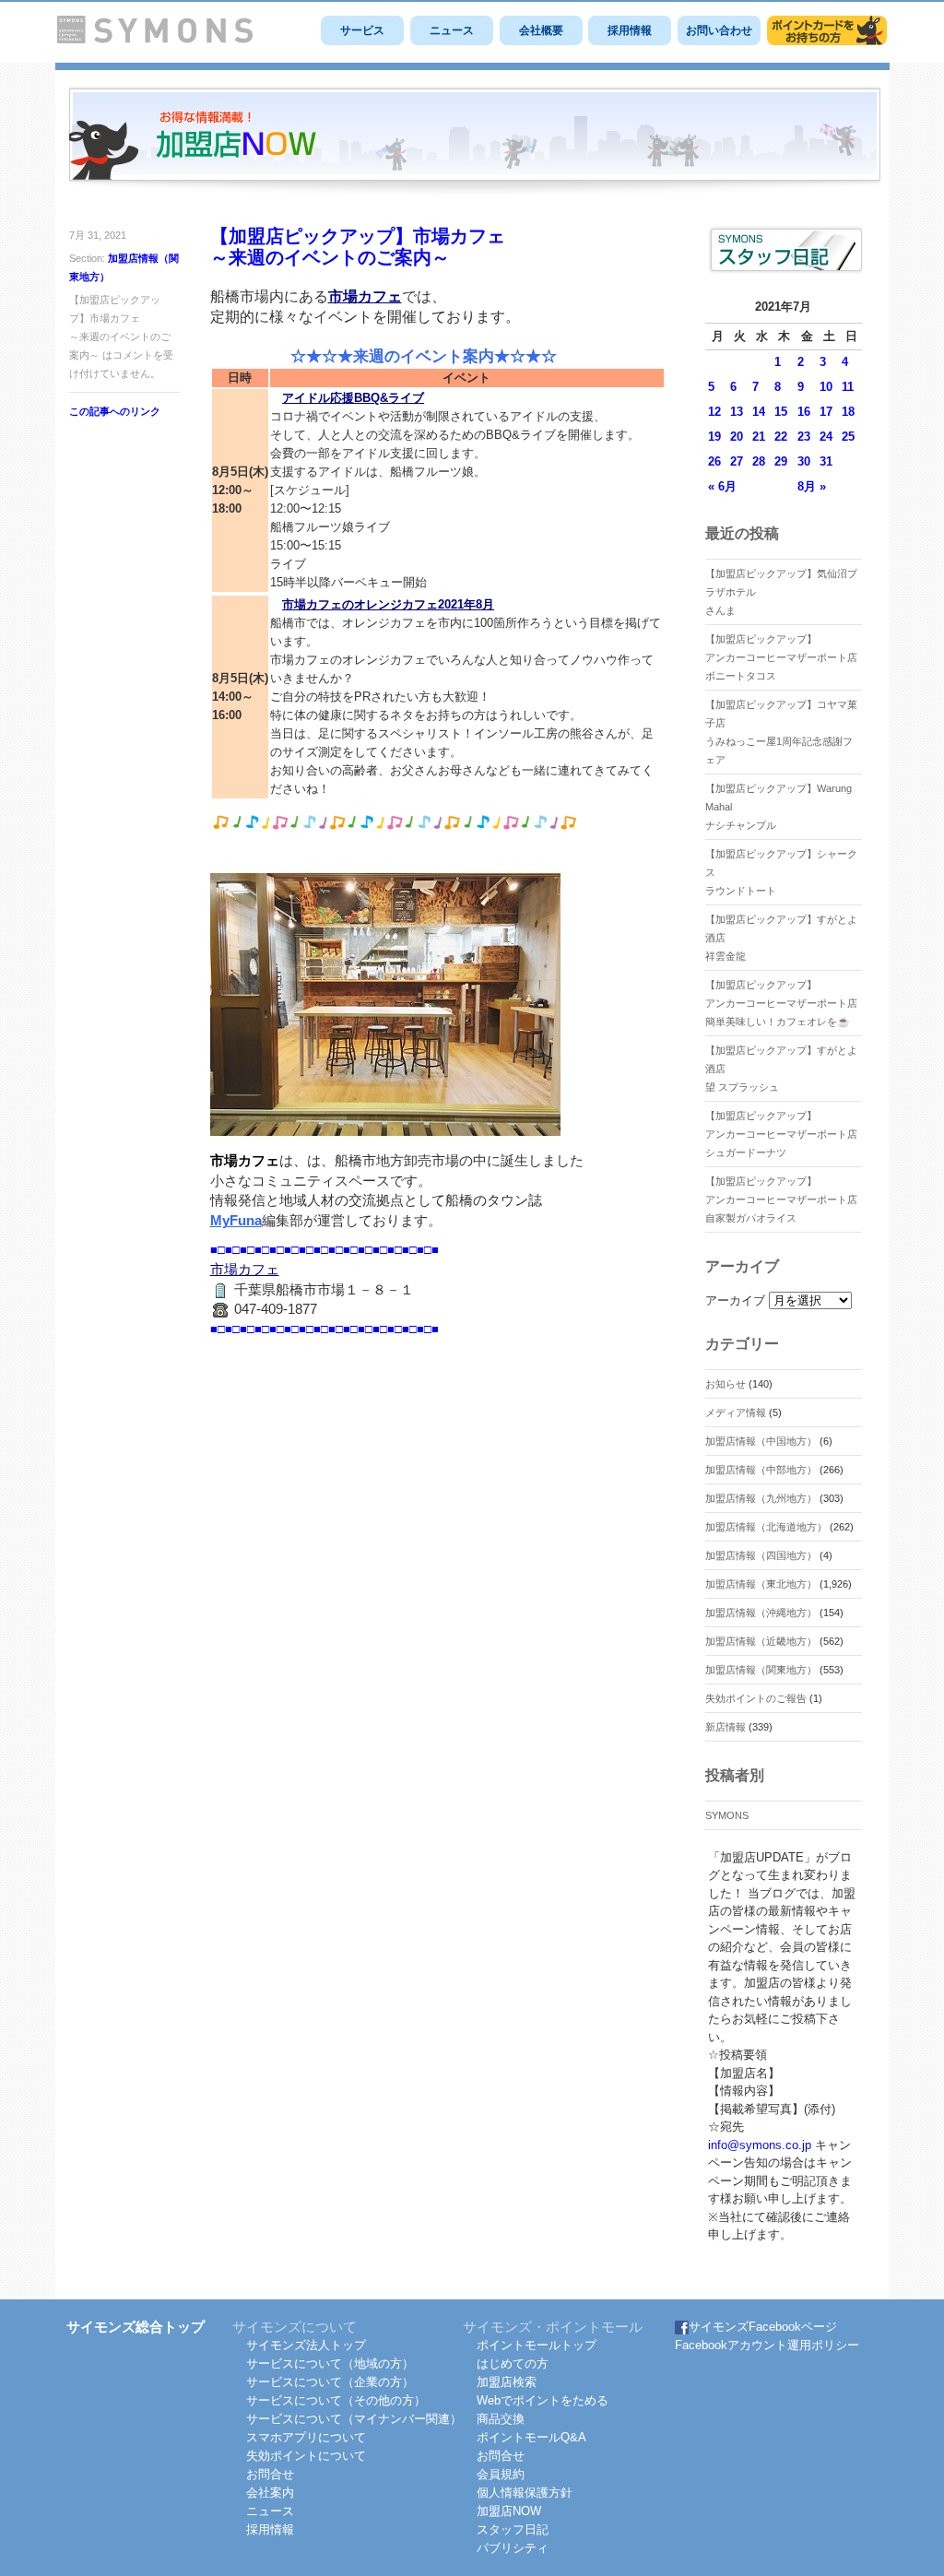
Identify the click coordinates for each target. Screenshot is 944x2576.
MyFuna (236, 1221)
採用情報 (630, 30)
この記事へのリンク (115, 411)
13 (737, 412)
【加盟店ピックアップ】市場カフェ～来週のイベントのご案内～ (358, 247)
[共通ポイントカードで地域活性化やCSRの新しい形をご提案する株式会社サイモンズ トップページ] (155, 39)
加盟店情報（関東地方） (761, 1670)
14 (759, 412)
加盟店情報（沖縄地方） (761, 1613)
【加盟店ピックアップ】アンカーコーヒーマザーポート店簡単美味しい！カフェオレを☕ (781, 1003)
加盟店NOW (509, 2511)
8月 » (812, 486)
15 (781, 412)
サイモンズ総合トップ (136, 2327)
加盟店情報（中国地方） (761, 1441)
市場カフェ (365, 296)
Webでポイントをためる (543, 2400)
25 (848, 437)
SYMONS (727, 1815)
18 (848, 412)
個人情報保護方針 (525, 2493)
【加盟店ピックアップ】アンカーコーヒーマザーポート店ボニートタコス (781, 657)
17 (826, 412)
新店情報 (726, 1727)
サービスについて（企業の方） (330, 2382)
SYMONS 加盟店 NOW (475, 142)
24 (826, 437)
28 (759, 461)
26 (714, 461)
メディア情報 (736, 1412)
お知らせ (726, 1384)
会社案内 (270, 2493)
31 (826, 461)
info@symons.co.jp (760, 2145)
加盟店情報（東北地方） (761, 1584)
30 (804, 461)
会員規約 (501, 2474)
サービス (362, 30)
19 (714, 437)
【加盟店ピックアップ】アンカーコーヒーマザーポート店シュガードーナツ (781, 1134)
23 (804, 437)
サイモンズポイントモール (827, 30)
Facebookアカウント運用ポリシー (767, 2345)
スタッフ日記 (513, 2529)
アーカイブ (735, 1300)
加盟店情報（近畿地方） (761, 1641)
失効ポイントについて (306, 2456)
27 (737, 461)
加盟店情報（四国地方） (761, 1555)
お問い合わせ (719, 30)
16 (804, 412)
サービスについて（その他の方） (336, 2400)
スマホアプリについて (306, 2437)
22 (781, 437)
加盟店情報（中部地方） (761, 1470)
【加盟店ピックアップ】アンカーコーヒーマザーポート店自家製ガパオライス (781, 1199)
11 (848, 387)
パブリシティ (513, 2548)
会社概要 (541, 30)
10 (826, 387)
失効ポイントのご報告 (756, 1698)
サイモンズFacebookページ (763, 2327)
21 (759, 437)
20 (737, 437)
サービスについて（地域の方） (330, 2363)
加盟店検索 (507, 2382)
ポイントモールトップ (537, 2345)
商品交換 (501, 2419)
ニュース (452, 30)
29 (781, 461)
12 (714, 412)
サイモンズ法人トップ (306, 2345)
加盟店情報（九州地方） (761, 1498)
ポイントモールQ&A (531, 2437)
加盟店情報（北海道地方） (766, 1527)
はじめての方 (513, 2363)
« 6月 (722, 486)
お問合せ (270, 2474)
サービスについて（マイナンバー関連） (354, 2419)
